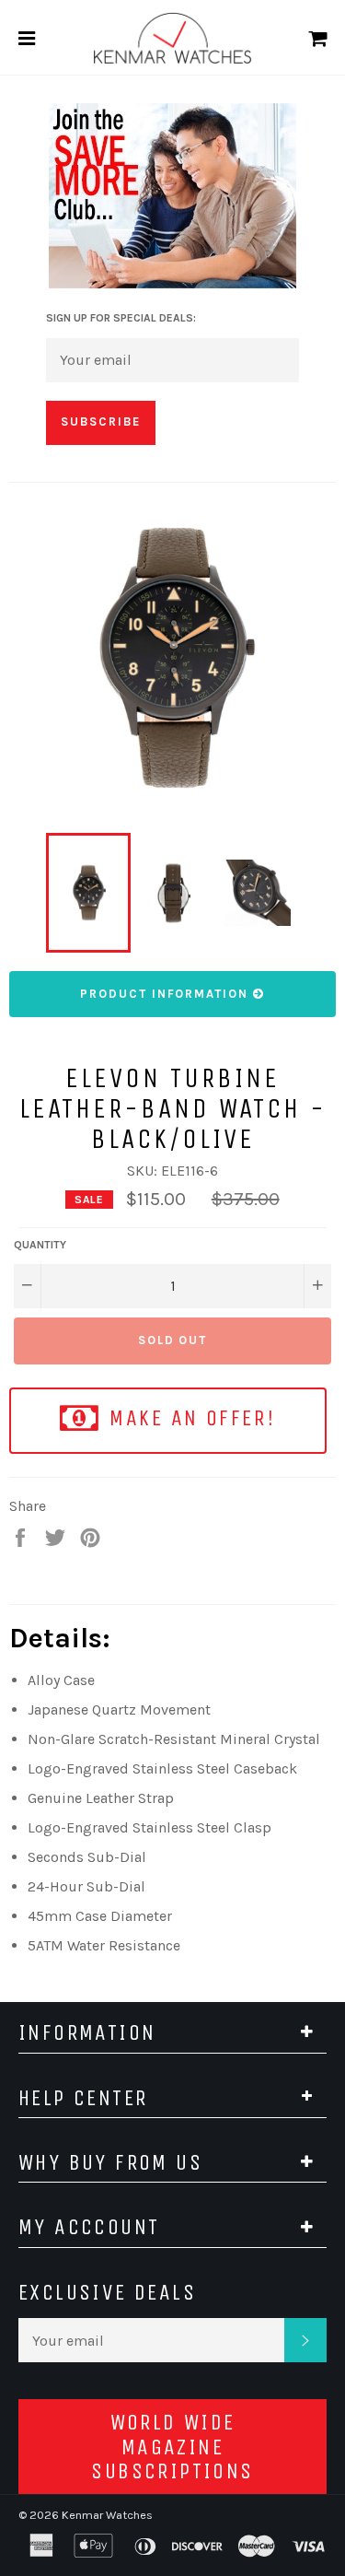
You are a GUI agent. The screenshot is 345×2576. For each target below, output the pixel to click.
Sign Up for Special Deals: (121, 318)
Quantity (40, 1245)
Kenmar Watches (107, 2515)
